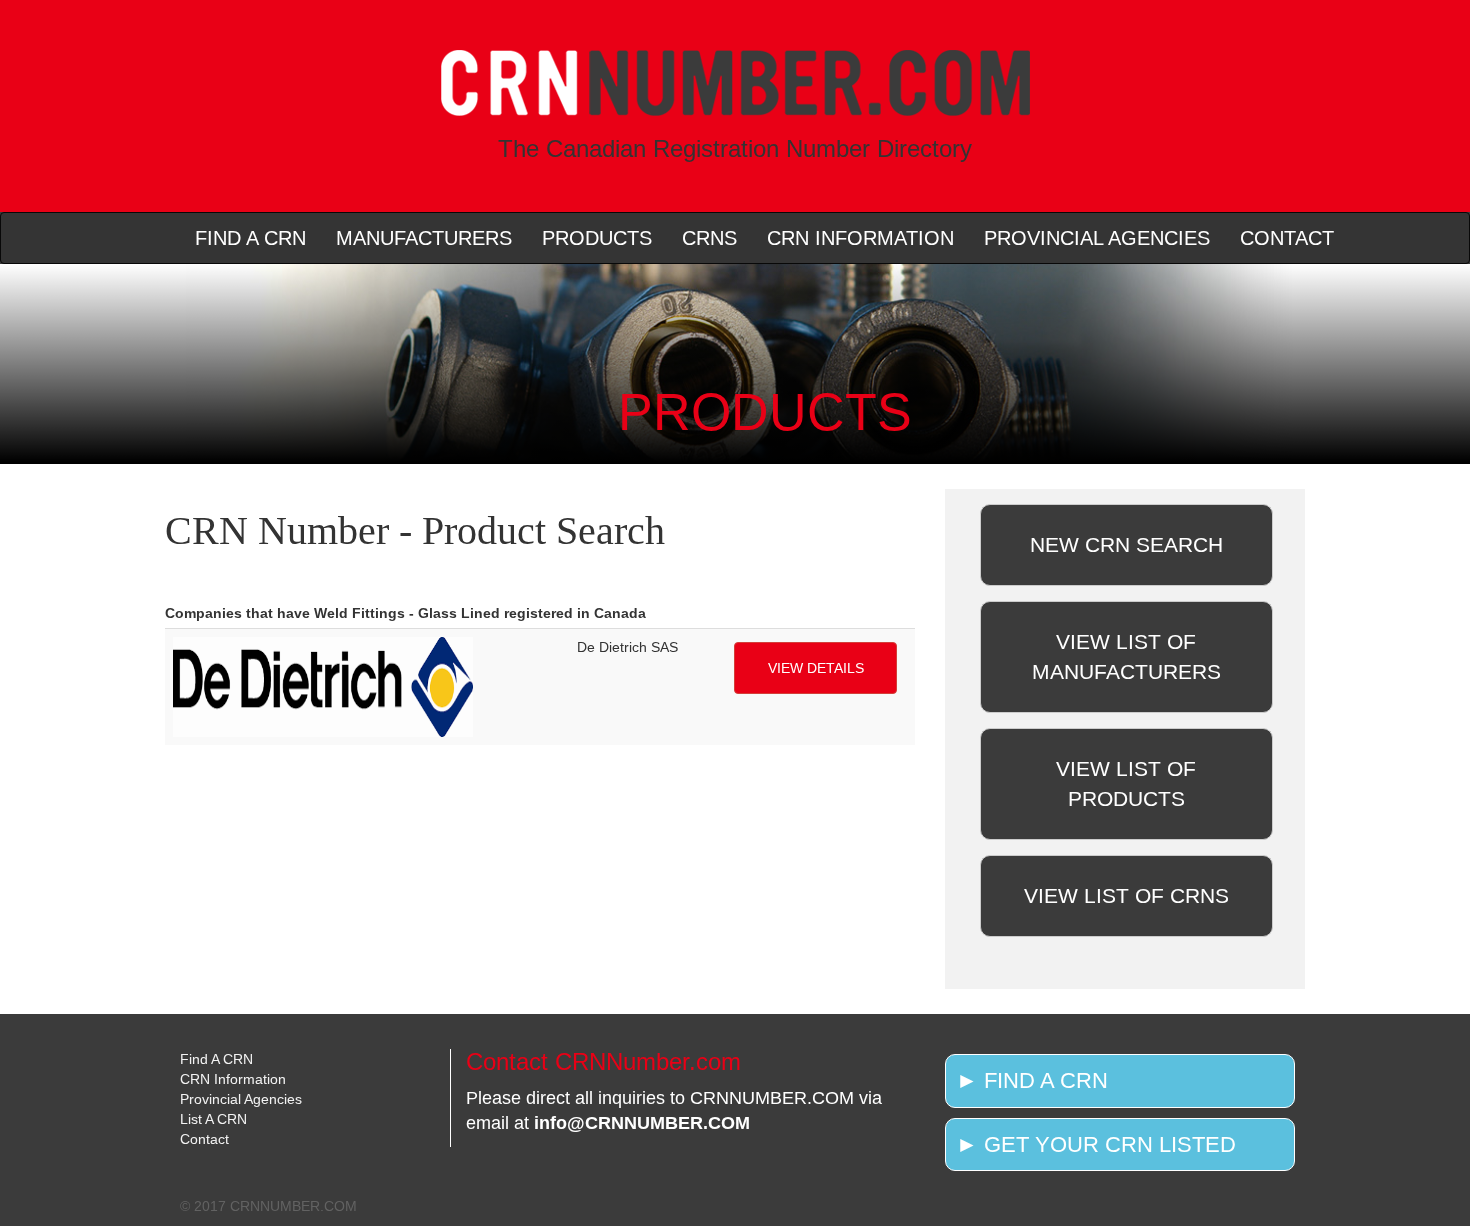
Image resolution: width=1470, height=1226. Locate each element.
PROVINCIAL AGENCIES (1097, 238)
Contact (204, 1139)
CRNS (709, 238)
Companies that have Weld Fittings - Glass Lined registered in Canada (405, 613)
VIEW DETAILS (816, 668)
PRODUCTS (597, 238)
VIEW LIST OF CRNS (1126, 895)
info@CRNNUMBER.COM (642, 1123)
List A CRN (213, 1119)
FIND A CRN (250, 238)
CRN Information (233, 1079)
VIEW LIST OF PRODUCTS (1126, 783)
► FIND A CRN (1032, 1080)
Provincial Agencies (241, 1099)
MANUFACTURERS (424, 238)
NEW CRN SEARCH (1126, 544)
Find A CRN (216, 1059)
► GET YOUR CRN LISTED (1096, 1144)
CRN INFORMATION (860, 238)
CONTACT (1287, 238)
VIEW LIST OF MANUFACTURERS (1126, 656)
